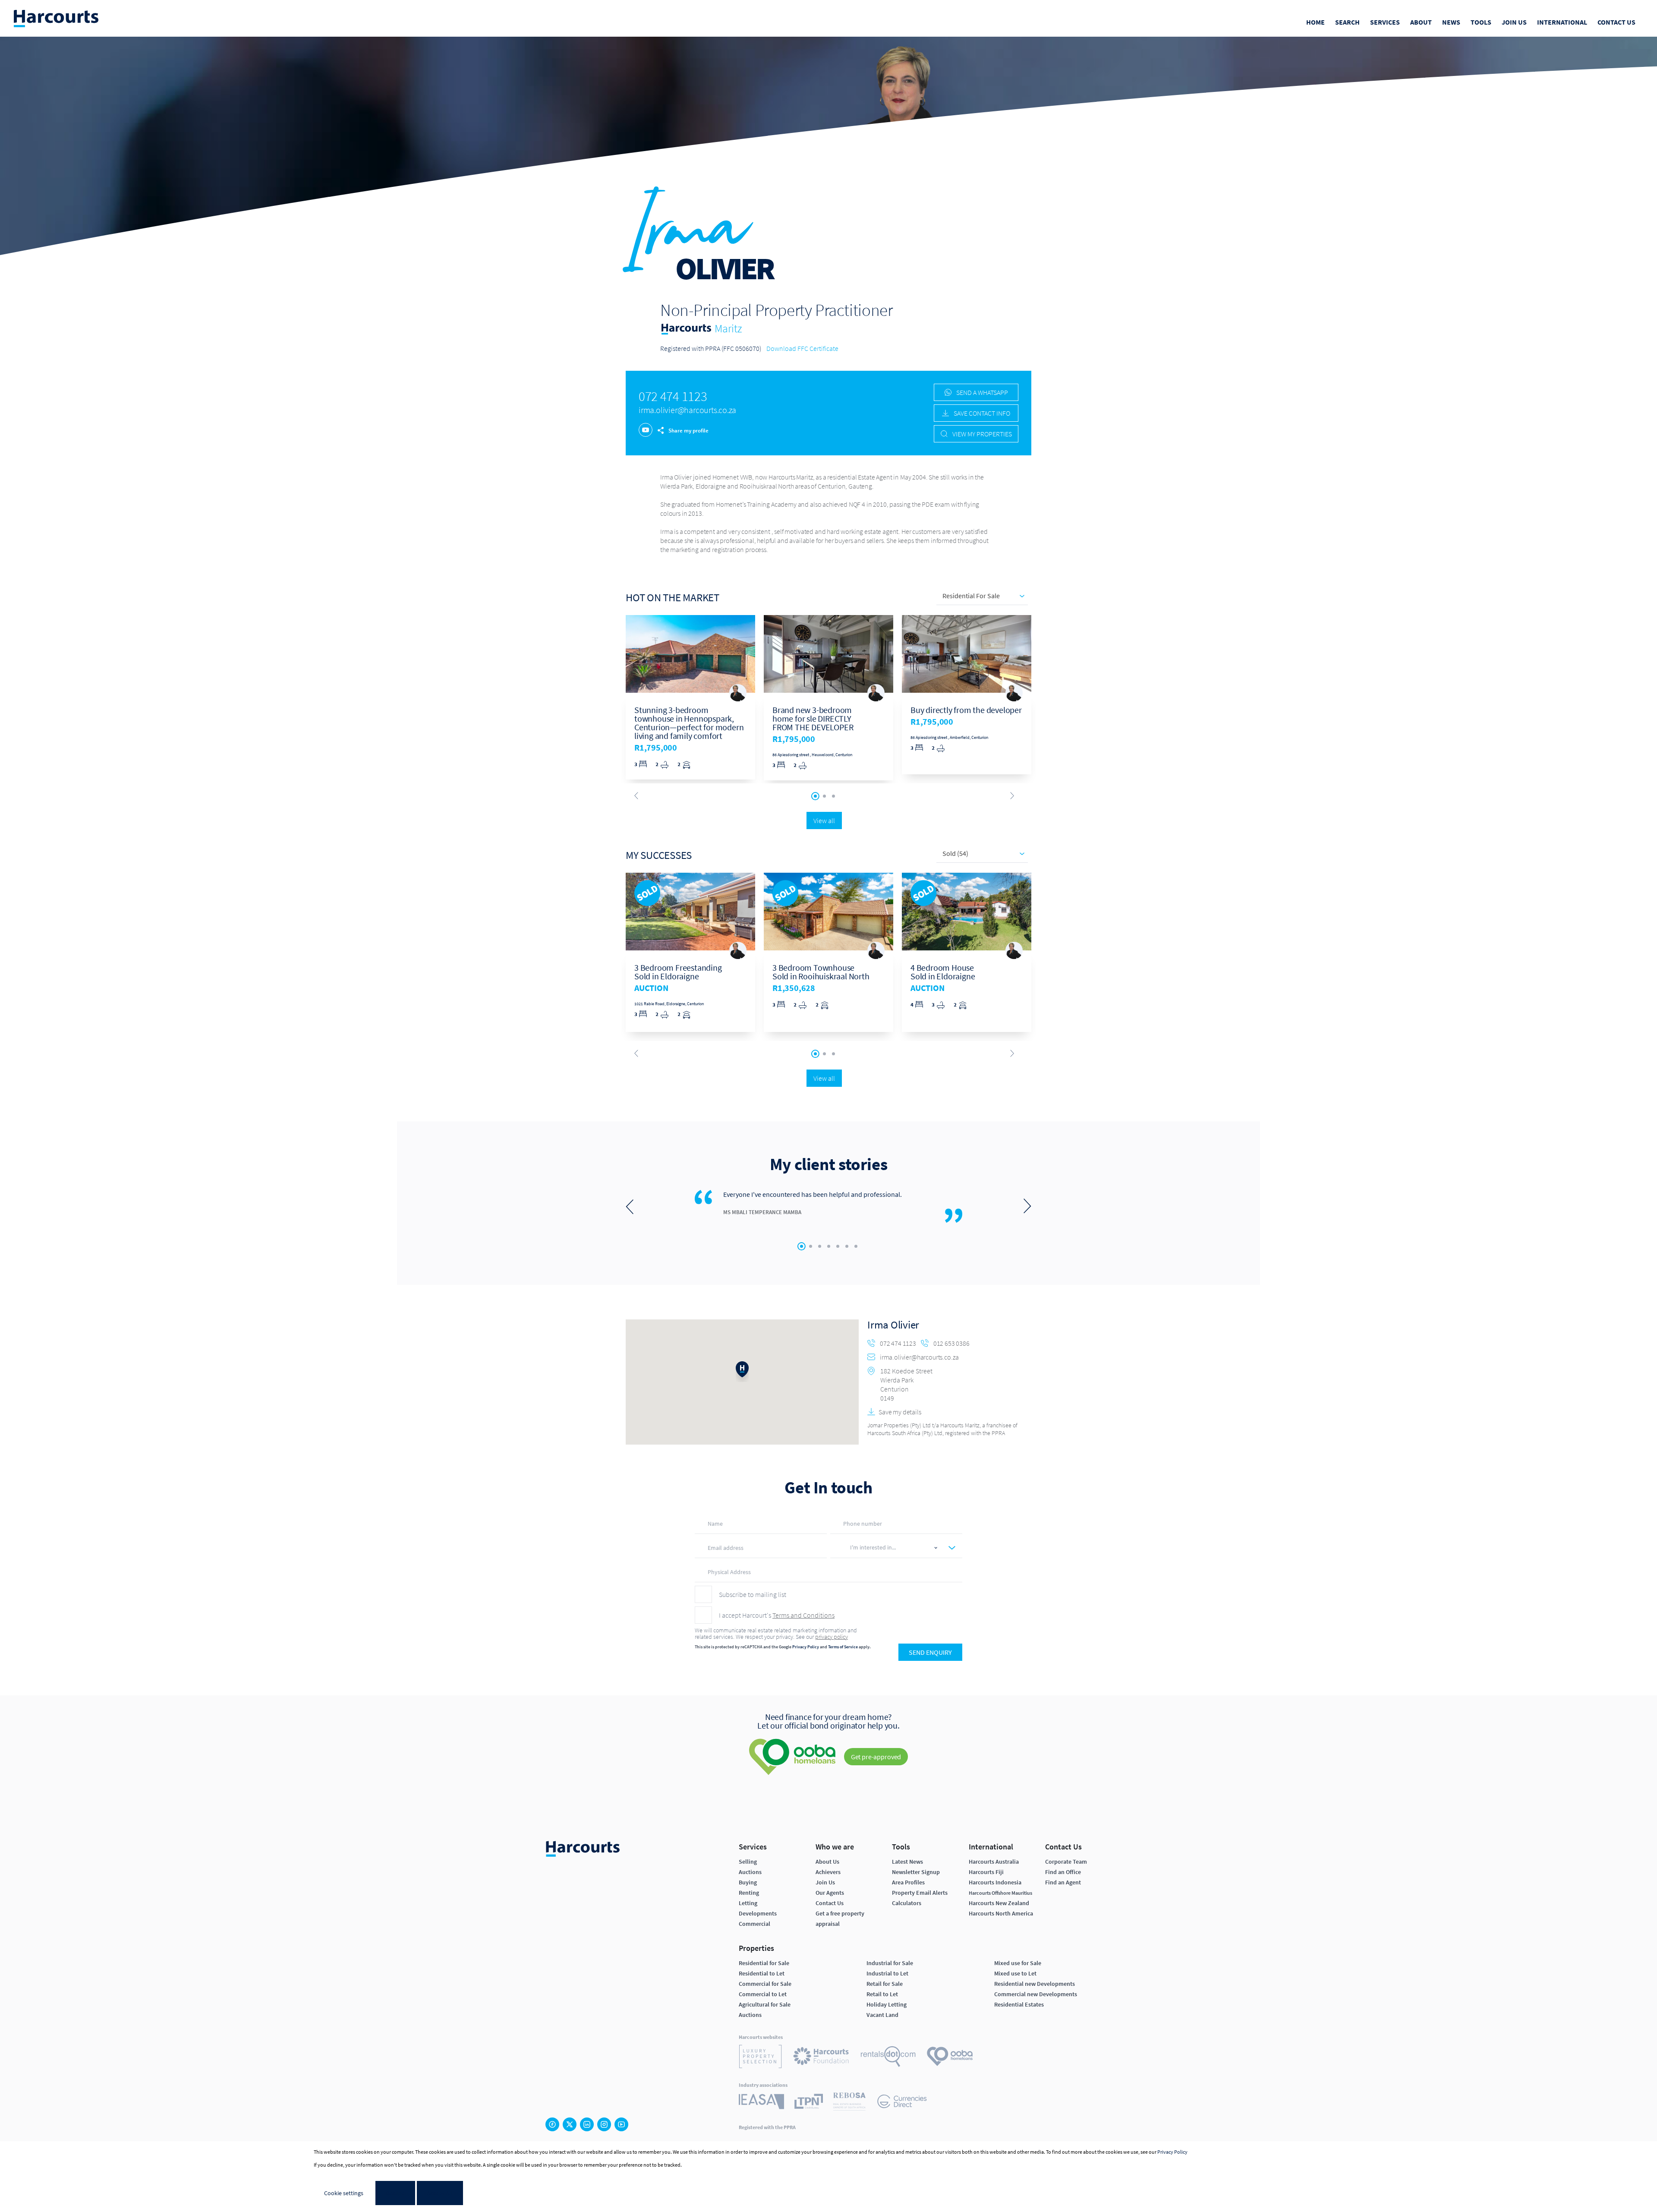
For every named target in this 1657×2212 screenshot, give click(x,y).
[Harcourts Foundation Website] (821, 2057)
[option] (690, 697)
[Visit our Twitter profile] (570, 2124)
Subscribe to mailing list (753, 1594)
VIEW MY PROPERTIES (981, 434)
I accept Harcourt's (777, 1615)
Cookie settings (344, 2193)
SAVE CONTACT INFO (981, 413)
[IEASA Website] (761, 2103)
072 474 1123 (673, 396)
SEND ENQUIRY (930, 1652)
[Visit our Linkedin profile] (587, 2124)
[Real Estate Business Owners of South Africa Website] (849, 2103)
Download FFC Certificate (802, 348)
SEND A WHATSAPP (981, 392)
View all (824, 820)
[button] (742, 1372)
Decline (395, 2193)
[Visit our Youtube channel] (621, 2124)
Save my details (900, 1412)
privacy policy (832, 1637)
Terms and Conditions (803, 1615)
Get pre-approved (876, 1757)
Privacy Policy (806, 1647)
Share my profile (688, 431)
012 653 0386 (951, 1343)
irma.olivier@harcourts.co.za (687, 410)
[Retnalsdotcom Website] (888, 2058)
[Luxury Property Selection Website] (760, 2058)
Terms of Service (843, 1647)
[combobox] (893, 1548)
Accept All (440, 2193)
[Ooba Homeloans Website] (950, 2058)
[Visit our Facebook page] (552, 2124)
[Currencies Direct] (902, 2103)
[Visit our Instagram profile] (604, 2124)
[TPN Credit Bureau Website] (809, 2103)
